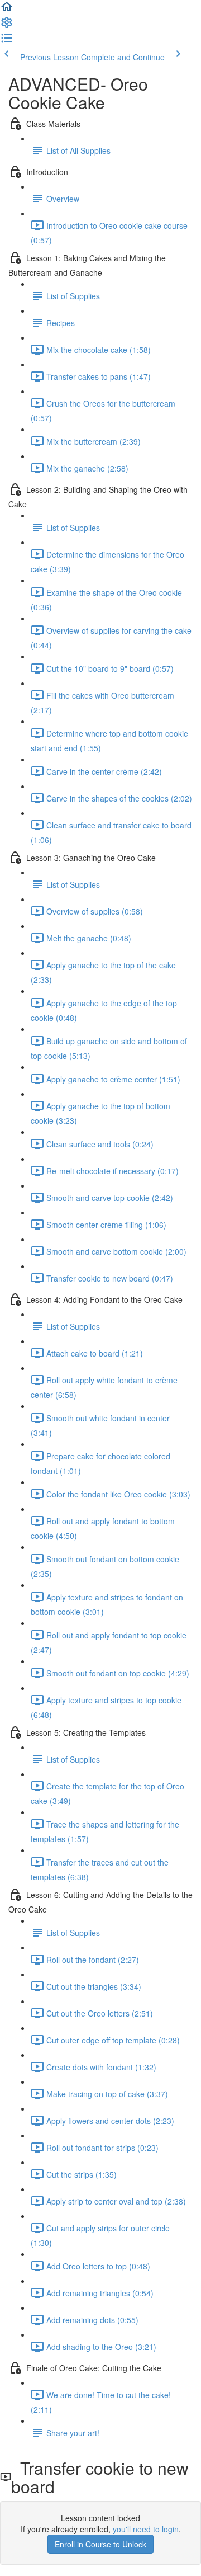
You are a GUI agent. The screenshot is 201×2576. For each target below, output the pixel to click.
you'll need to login (146, 2529)
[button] (7, 10)
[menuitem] (7, 26)
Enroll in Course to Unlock (100, 2544)
